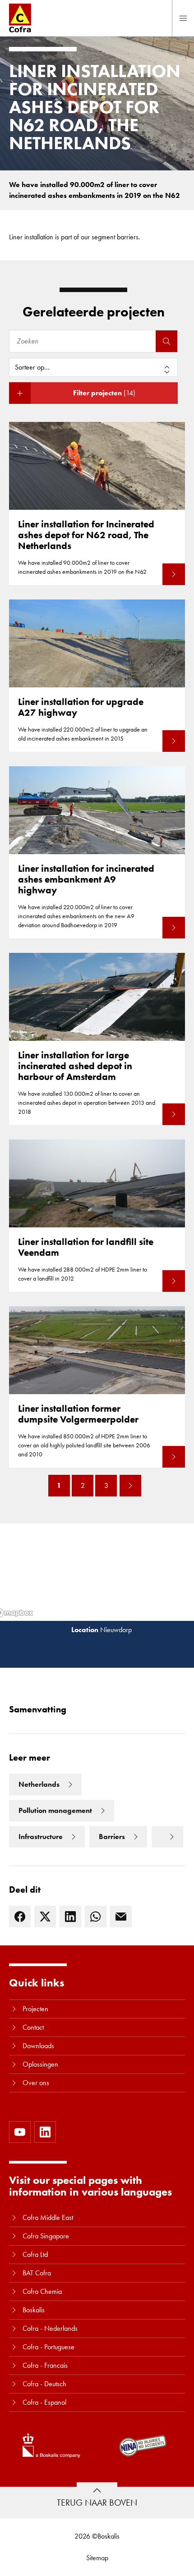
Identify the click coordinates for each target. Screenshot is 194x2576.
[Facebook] (20, 1917)
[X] (45, 1917)
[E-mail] (121, 1917)
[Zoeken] (166, 341)
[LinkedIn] (70, 1917)
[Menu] (183, 18)
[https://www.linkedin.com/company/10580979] (45, 2132)
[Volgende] (130, 1486)
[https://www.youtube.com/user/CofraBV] (20, 2132)
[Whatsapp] (96, 1917)
